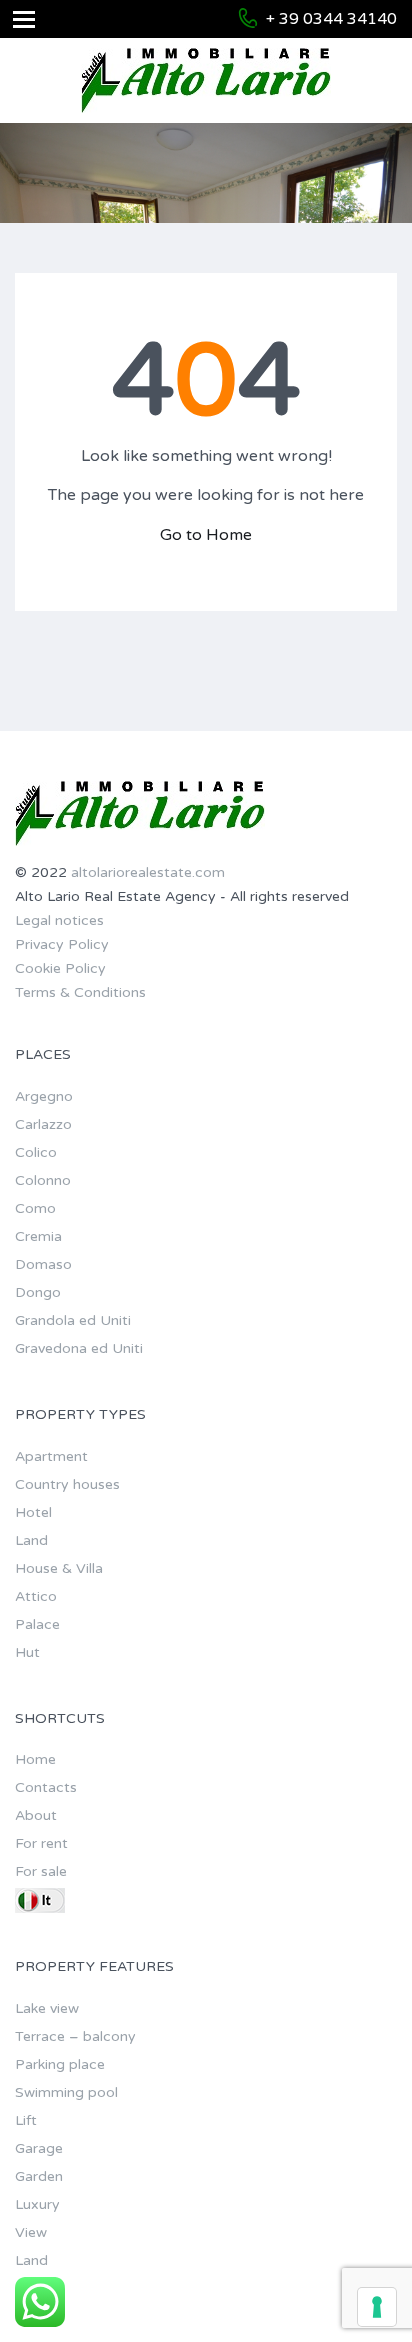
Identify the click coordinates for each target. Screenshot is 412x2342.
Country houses (67, 1484)
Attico (36, 1596)
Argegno (44, 1096)
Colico (36, 1152)
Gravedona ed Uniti (79, 1348)
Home (35, 1759)
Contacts (46, 1787)
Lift (26, 2120)
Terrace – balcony (75, 2036)
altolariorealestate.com (148, 872)
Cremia (38, 1236)
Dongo (38, 1292)
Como (35, 1208)
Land (31, 1540)
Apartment (51, 1456)
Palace (37, 1624)
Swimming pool (66, 2092)
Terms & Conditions (80, 992)
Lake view (47, 2008)
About (36, 1815)
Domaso (43, 1264)
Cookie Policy (60, 968)
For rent (41, 1843)
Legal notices (59, 920)
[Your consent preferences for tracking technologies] (377, 2307)
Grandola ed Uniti (73, 1320)
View (31, 2232)
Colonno (43, 1180)
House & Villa (59, 1568)
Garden (39, 2176)
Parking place (60, 2064)
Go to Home (206, 535)
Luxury (37, 2204)
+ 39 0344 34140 (331, 19)
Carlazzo (43, 1124)
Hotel (33, 1512)
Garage (39, 2148)
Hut (27, 1652)
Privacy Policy (62, 944)
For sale (41, 1871)
